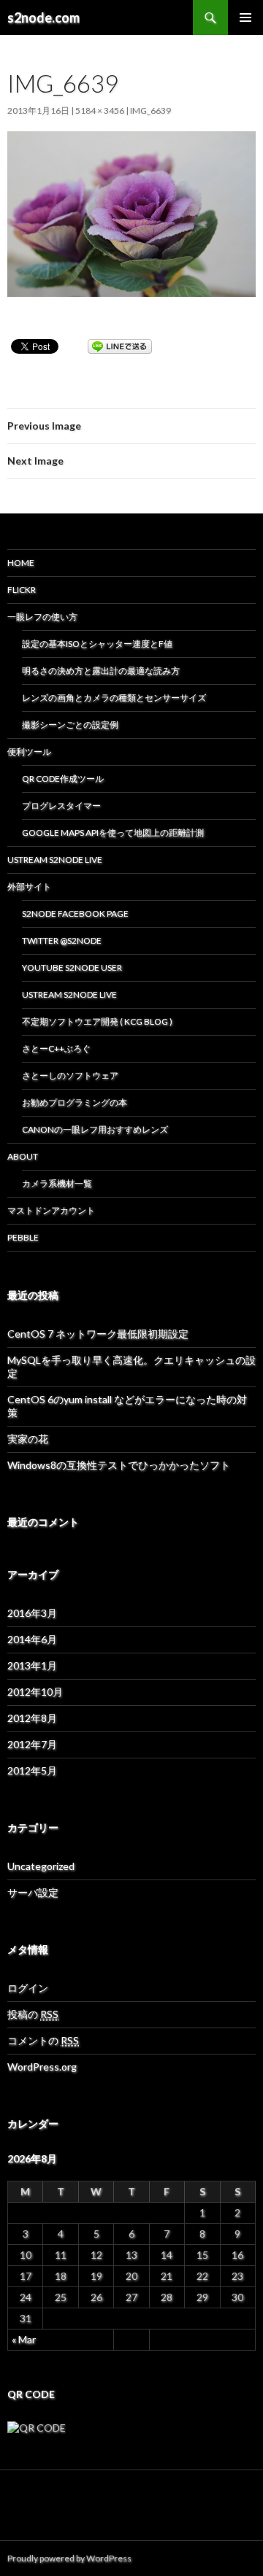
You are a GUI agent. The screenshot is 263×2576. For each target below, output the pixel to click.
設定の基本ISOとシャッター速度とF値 (97, 644)
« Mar (24, 2339)
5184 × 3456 (100, 110)
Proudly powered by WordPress (69, 2558)
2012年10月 (35, 1692)
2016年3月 (32, 1613)
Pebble (23, 1237)
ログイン (28, 1988)
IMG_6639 (150, 110)
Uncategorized (41, 1866)
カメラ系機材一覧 (57, 1183)
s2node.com (43, 18)
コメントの (43, 2040)
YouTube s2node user (72, 967)
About (23, 1156)
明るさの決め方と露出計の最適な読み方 (101, 671)
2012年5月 (32, 1770)
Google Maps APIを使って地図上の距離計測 (113, 833)
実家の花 (28, 1439)
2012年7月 (32, 1744)
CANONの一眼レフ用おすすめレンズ (95, 1129)
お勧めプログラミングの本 (75, 1102)
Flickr (22, 590)
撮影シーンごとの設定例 (70, 725)
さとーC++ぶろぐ (56, 1048)
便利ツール (29, 752)
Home (21, 563)
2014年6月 (32, 1639)
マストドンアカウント (51, 1210)
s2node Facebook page (75, 913)
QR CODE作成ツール (63, 779)
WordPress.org (42, 2067)
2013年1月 (32, 1665)
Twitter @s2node (62, 940)
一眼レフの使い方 (42, 617)
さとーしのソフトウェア (70, 1075)
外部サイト (29, 887)
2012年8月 (32, 1718)
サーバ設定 (33, 1892)
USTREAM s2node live (69, 994)
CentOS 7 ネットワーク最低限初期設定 (98, 1334)
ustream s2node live (55, 860)
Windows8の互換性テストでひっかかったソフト (119, 1465)
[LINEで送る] (120, 345)
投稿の (33, 2014)
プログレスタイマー (61, 806)
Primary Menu (245, 18)
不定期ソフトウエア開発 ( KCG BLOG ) (97, 1021)
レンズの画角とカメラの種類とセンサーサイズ (114, 698)
